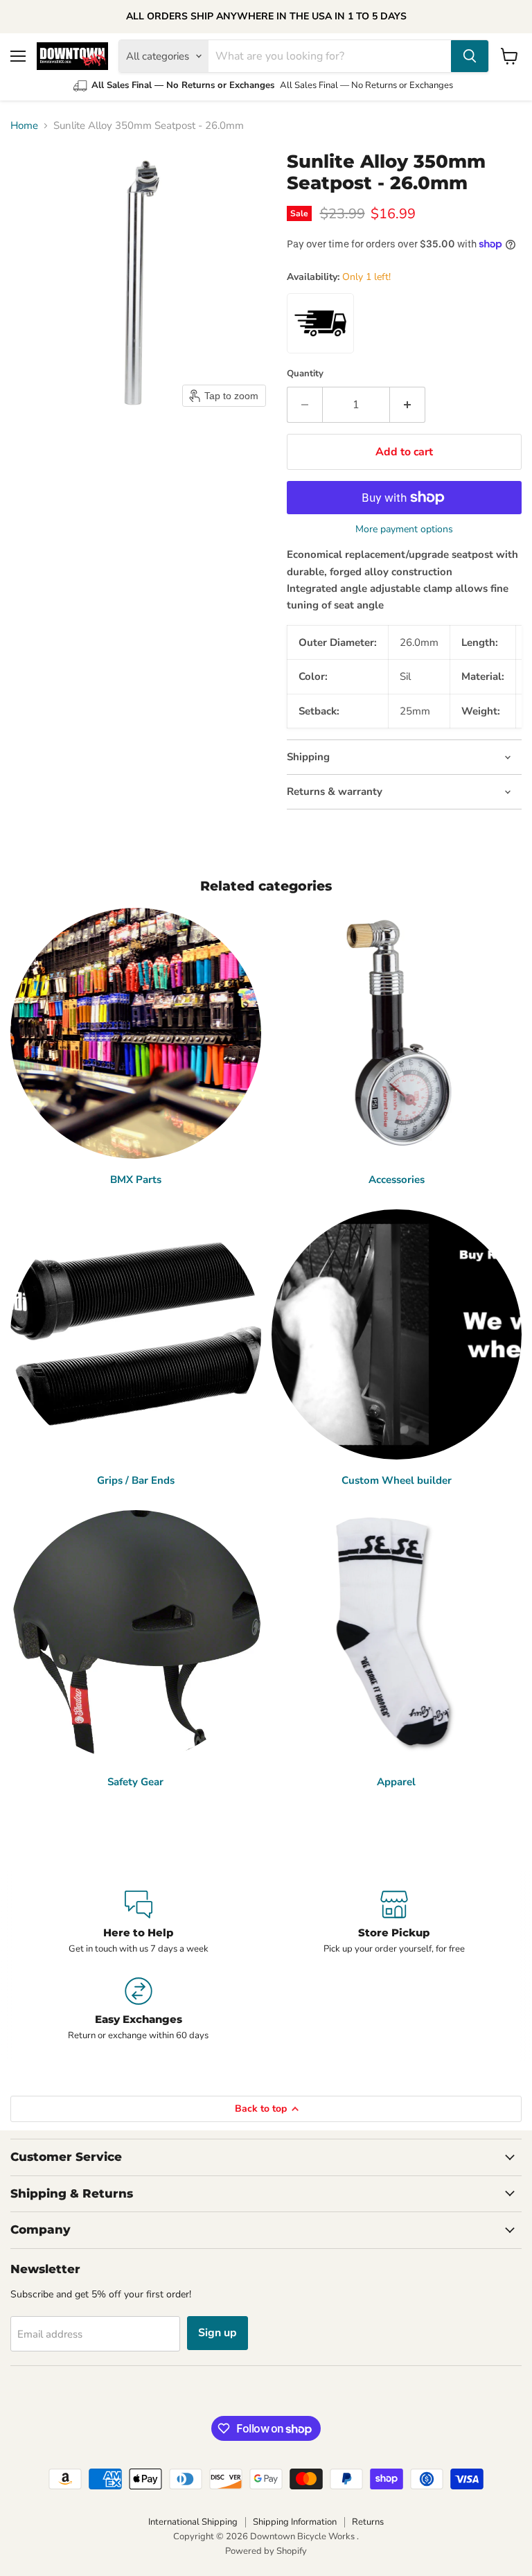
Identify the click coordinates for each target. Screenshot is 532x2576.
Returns (368, 2522)
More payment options (404, 529)
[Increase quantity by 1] (408, 405)
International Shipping (193, 2522)
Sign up (218, 2333)
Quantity (305, 374)
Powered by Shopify (266, 2551)
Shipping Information (295, 2522)
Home (24, 126)
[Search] (470, 56)
